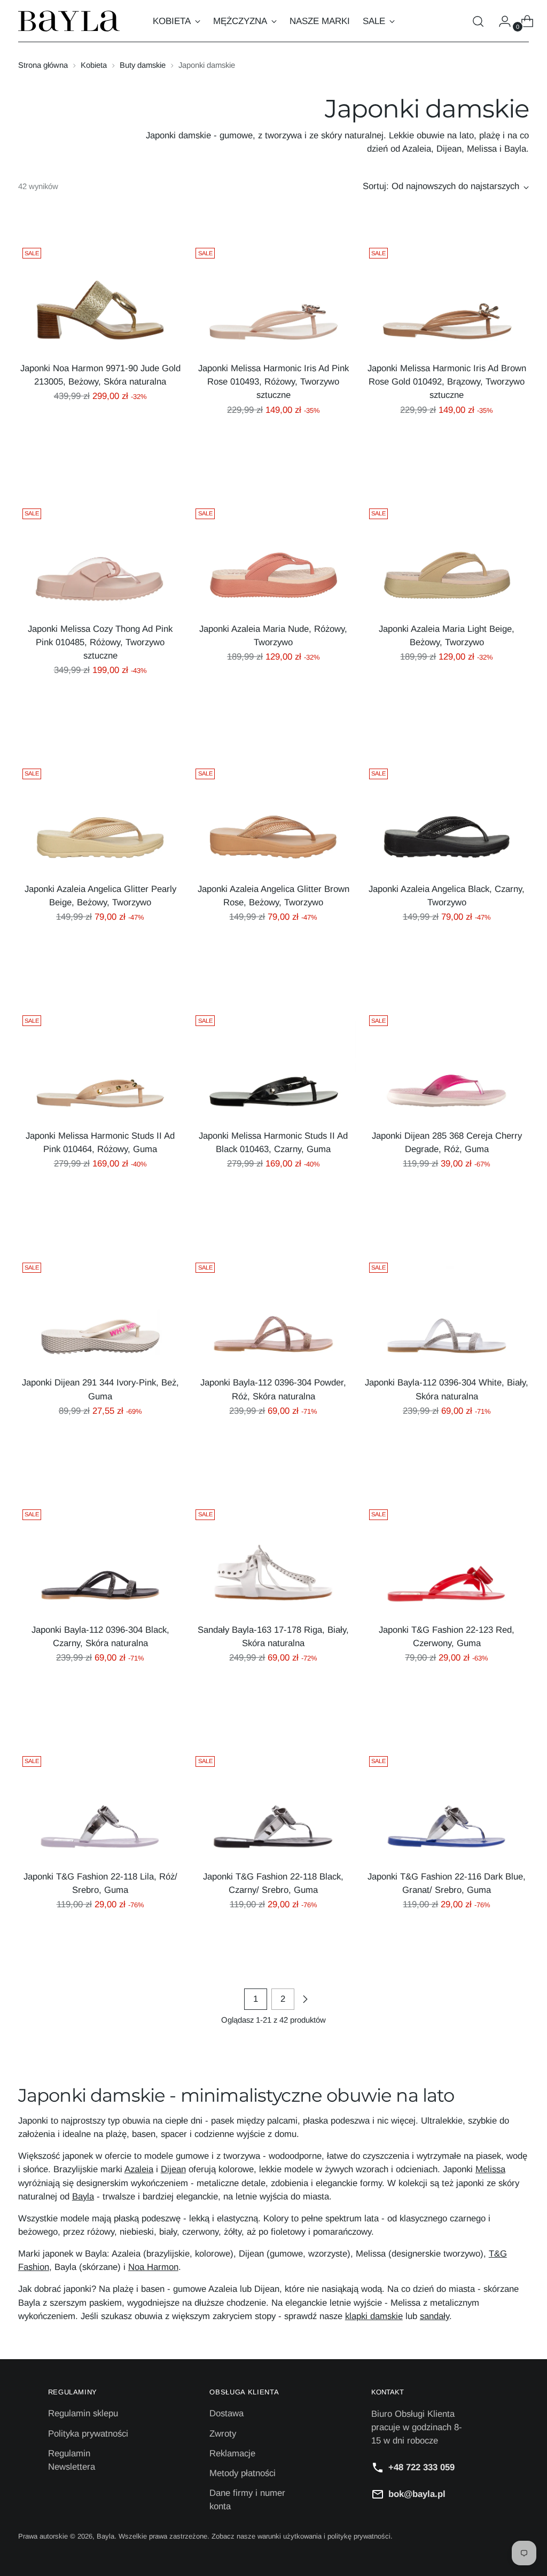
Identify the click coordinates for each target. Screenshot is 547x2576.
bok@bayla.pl (417, 2494)
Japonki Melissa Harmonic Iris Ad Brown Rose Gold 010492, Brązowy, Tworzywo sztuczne (447, 382)
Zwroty (223, 2434)
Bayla (83, 2197)
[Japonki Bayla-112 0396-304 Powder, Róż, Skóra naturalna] (273, 1313)
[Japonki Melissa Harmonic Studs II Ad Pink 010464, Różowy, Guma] (100, 1066)
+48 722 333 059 (421, 2467)
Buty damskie (143, 65)
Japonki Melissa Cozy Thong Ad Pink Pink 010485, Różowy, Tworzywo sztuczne (100, 642)
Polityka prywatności (88, 2434)
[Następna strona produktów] (305, 1999)
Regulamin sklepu (83, 2413)
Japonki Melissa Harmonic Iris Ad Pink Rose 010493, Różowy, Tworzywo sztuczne (273, 382)
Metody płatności (243, 2473)
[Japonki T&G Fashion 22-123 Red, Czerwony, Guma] (447, 1560)
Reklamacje (232, 2453)
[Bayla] (69, 21)
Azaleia (139, 2169)
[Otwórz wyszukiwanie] (478, 21)
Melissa (490, 2169)
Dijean (173, 2169)
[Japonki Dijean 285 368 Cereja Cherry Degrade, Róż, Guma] (447, 1066)
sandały (435, 2316)
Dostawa (226, 2413)
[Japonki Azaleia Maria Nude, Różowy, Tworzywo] (273, 559)
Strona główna (43, 65)
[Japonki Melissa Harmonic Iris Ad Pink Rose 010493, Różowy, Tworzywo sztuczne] (273, 298)
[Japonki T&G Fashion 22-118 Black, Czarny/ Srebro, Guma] (273, 1807)
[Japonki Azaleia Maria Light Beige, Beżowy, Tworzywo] (447, 559)
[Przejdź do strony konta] (501, 21)
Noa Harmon (153, 2267)
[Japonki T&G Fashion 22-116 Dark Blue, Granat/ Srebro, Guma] (447, 1807)
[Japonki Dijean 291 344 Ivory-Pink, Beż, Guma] (100, 1313)
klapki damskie (374, 2316)
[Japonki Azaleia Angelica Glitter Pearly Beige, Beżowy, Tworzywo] (100, 819)
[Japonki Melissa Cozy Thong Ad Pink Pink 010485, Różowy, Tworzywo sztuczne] (100, 559)
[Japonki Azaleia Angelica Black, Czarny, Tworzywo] (447, 819)
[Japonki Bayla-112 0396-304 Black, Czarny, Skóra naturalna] (100, 1560)
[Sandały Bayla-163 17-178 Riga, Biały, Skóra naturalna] (273, 1560)
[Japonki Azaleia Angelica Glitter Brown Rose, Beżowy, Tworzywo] (273, 819)
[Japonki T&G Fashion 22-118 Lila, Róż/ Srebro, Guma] (100, 1807)
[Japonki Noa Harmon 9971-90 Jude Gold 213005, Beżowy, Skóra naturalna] (100, 298)
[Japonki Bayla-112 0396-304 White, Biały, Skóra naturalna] (447, 1313)
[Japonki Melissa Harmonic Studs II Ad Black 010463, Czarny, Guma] (273, 1066)
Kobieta (94, 65)
